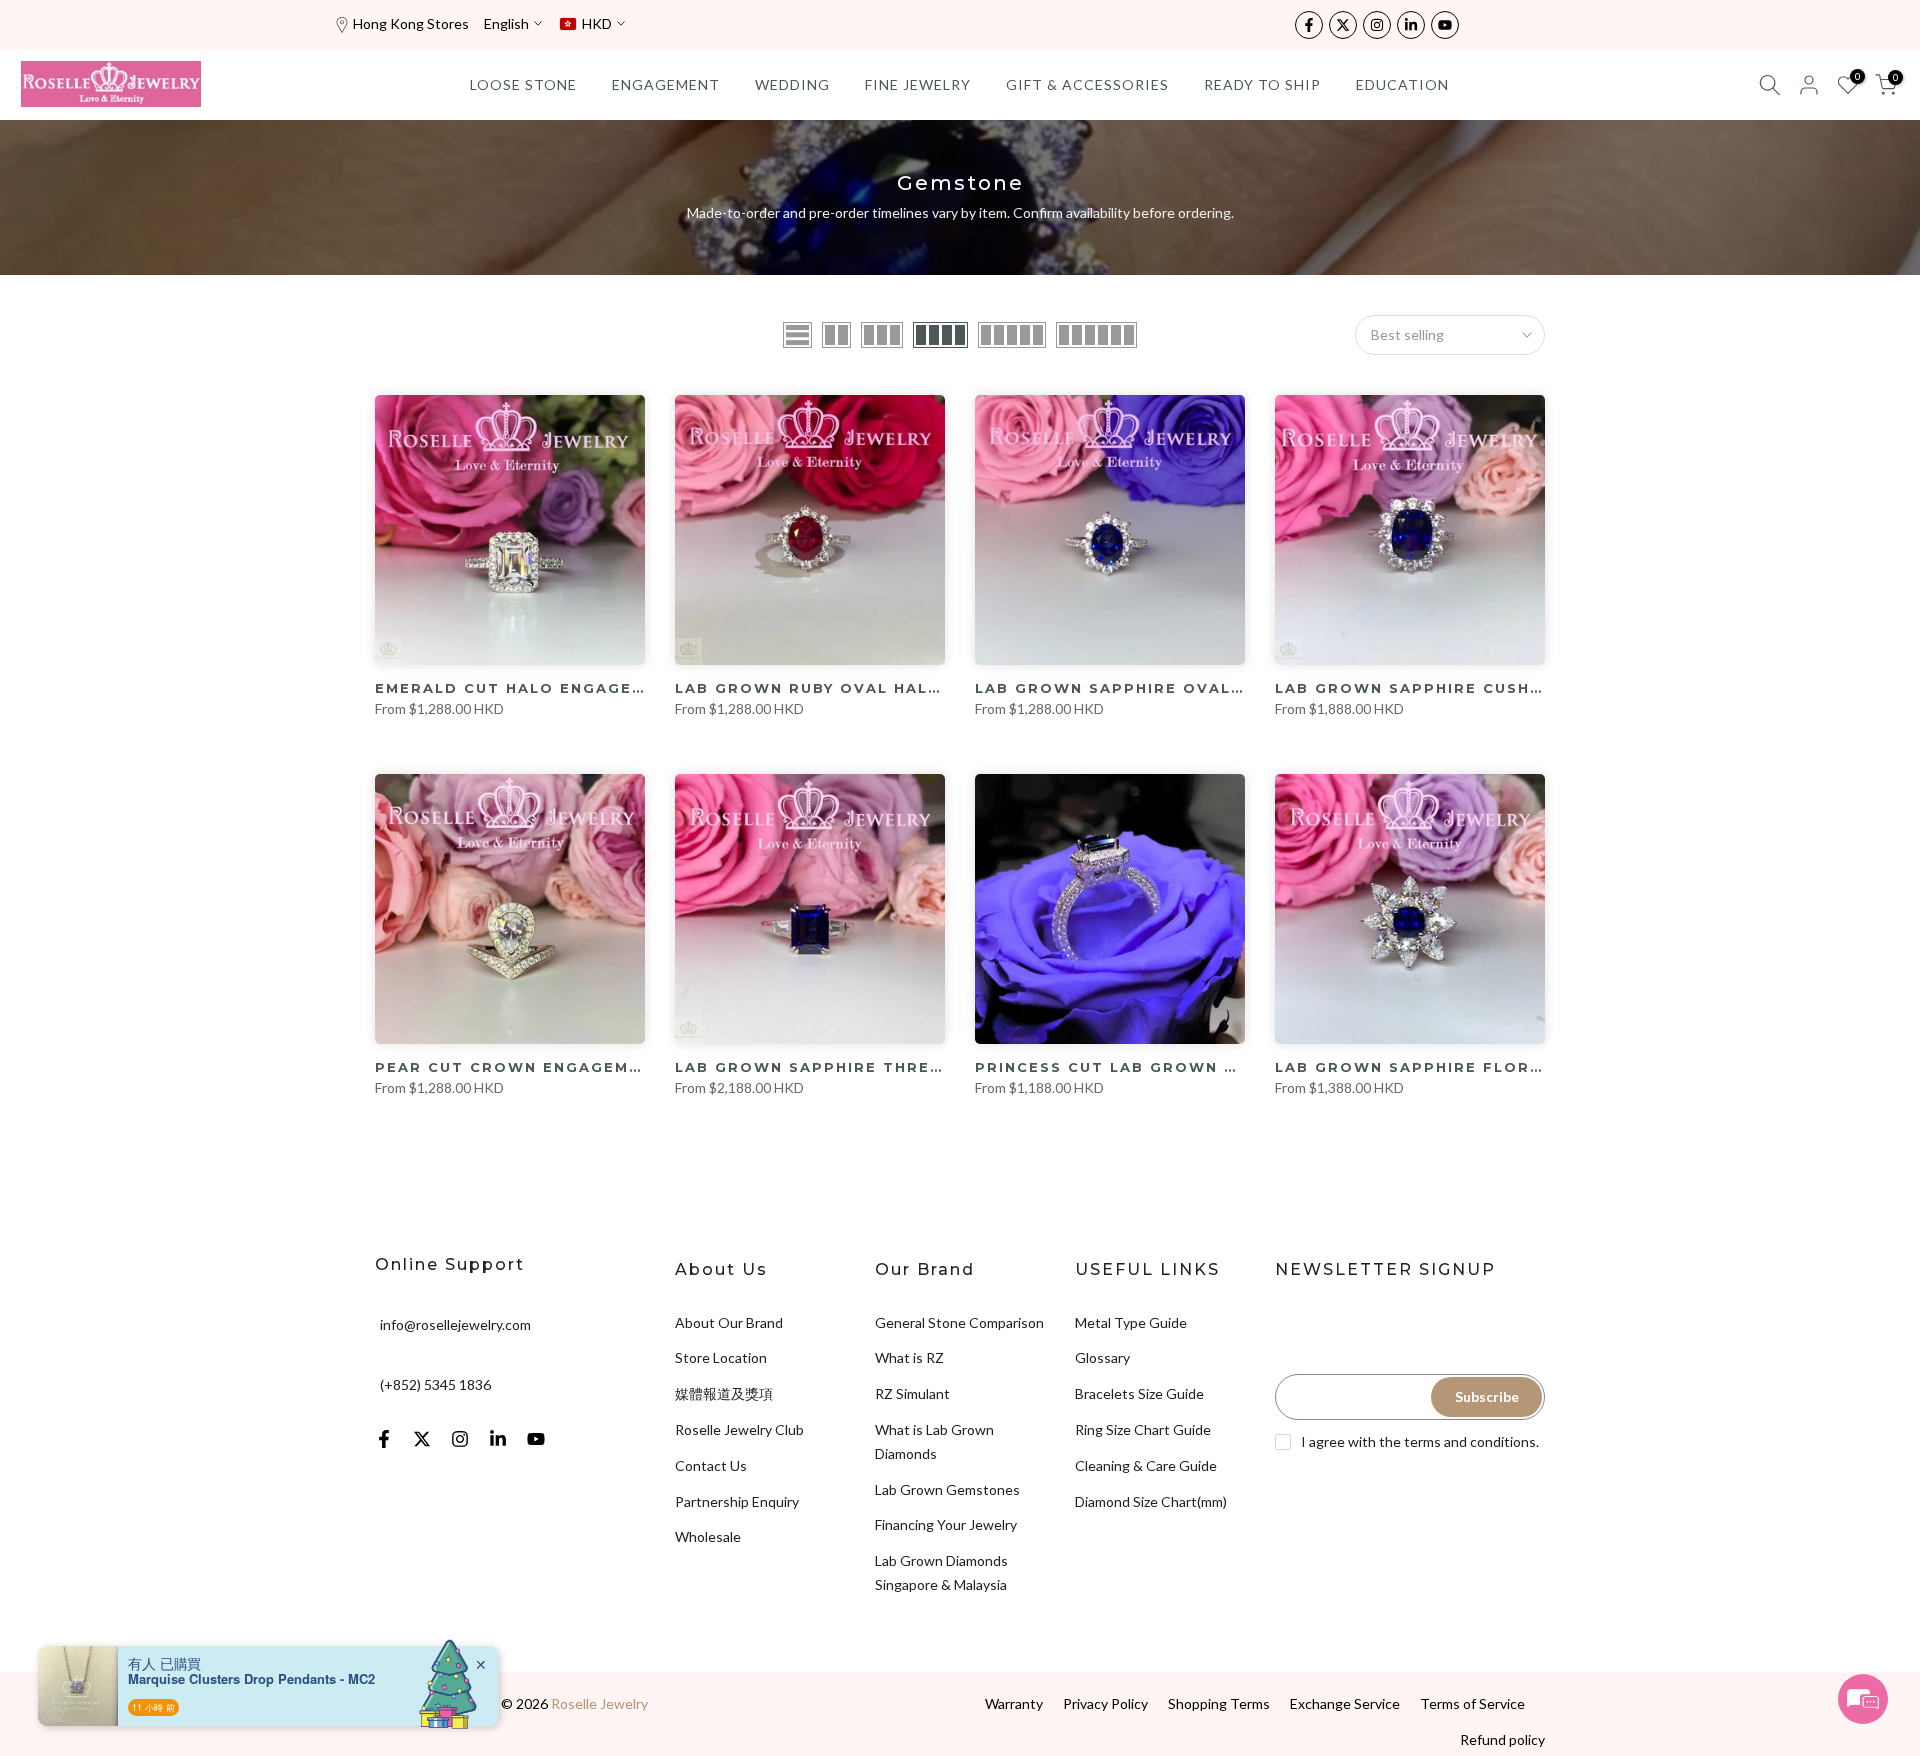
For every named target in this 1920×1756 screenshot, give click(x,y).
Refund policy (1502, 1739)
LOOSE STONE (523, 84)
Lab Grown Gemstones (947, 1489)
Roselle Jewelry (599, 1703)
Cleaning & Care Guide (1146, 1465)
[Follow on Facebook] (1309, 25)
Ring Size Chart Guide (1143, 1429)
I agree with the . (1420, 1441)
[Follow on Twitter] (1343, 25)
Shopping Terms (1219, 1703)
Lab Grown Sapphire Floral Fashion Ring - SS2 (1506, 1067)
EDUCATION (1402, 84)
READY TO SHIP (1262, 84)
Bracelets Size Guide (1139, 1393)
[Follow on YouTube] (1445, 25)
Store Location (721, 1357)
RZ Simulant (912, 1393)
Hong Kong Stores (411, 23)
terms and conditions (1470, 1441)
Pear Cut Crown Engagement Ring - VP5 (571, 1067)
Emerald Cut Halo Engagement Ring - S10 (578, 688)
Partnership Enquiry (737, 1501)
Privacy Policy (1105, 1703)
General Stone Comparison (959, 1322)
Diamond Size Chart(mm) (1151, 1501)
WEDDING (792, 84)
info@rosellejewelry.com (455, 1324)
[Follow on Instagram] (1377, 25)
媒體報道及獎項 (724, 1393)
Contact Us (711, 1465)
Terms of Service (1472, 1703)
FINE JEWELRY (918, 84)
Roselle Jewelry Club (739, 1429)
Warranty (1014, 1703)
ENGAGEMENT (666, 84)
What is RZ (909, 1357)
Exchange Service (1345, 1703)
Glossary (1102, 1357)
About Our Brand (729, 1322)
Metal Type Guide (1131, 1322)
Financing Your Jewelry (946, 1524)
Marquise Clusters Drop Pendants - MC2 (251, 1679)
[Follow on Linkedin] (1411, 25)
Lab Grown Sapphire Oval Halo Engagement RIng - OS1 (1244, 688)
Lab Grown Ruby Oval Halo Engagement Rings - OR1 (929, 688)
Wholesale (708, 1536)
